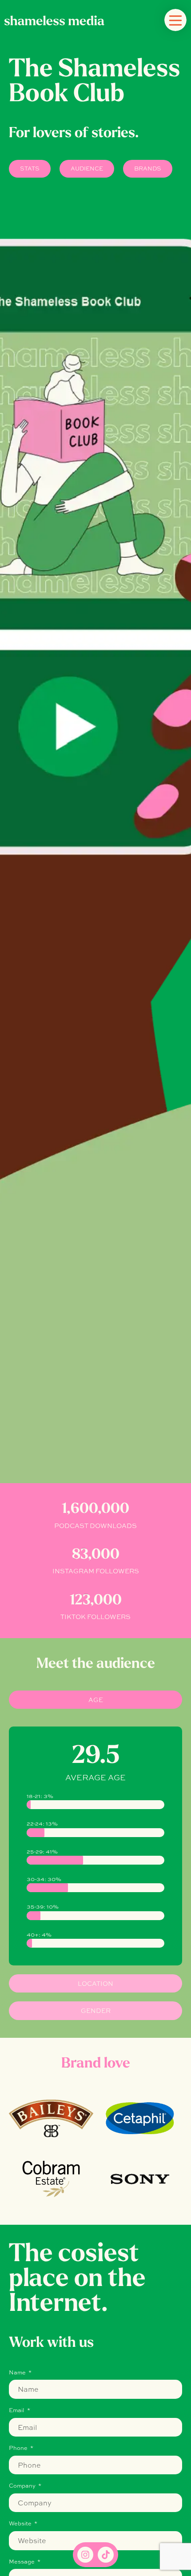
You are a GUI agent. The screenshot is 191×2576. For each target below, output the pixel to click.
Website (21, 2524)
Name (18, 2373)
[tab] (95, 1700)
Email (17, 2411)
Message (22, 2562)
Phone (19, 2449)
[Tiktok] (106, 2555)
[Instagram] (85, 2555)
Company (23, 2486)
